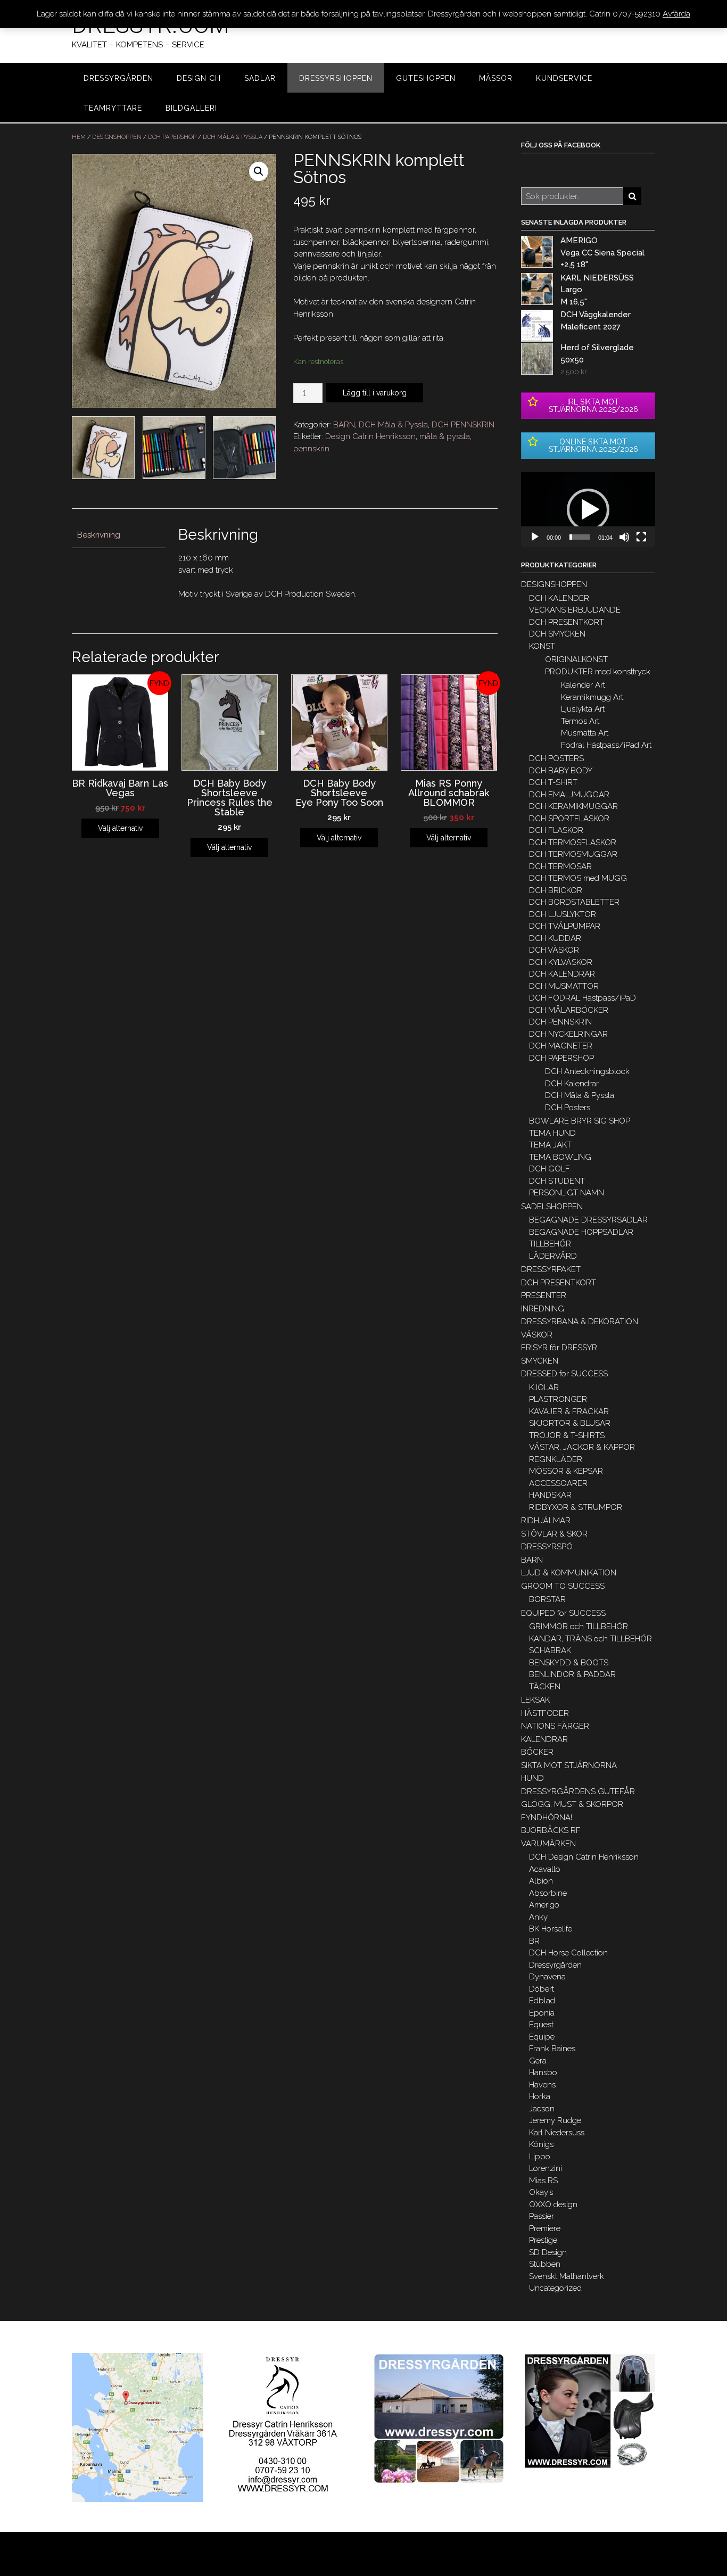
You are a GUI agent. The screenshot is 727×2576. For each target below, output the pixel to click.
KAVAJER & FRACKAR (569, 1411)
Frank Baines (552, 2049)
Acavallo (545, 1869)
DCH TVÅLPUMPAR (565, 926)
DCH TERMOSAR (560, 866)
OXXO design (553, 2205)
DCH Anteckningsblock (587, 1071)
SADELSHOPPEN (552, 1207)
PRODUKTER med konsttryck (598, 672)
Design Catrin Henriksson (370, 436)
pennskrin (311, 449)
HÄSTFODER (545, 1713)
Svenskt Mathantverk (567, 2276)
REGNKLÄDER (556, 1459)
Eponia (542, 2013)
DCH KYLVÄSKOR (561, 962)
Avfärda (676, 14)
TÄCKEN (545, 1687)
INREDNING (543, 1309)
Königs (541, 2144)
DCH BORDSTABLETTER (574, 902)
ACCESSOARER (558, 1483)
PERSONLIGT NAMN (567, 1193)
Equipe (542, 2037)
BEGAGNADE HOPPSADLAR (581, 1232)
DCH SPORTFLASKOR (569, 819)
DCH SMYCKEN (557, 634)
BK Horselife (551, 1929)
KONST (542, 646)
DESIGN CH (199, 78)
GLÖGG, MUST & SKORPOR (572, 1804)
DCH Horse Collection (568, 1953)
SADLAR (260, 78)
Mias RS (543, 2181)
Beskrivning (99, 535)
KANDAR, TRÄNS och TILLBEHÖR (590, 1639)
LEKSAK (535, 1700)
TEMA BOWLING (560, 1157)
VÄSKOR (537, 1335)
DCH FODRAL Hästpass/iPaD (583, 998)
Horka (540, 2096)
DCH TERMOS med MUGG (578, 878)
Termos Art (580, 721)
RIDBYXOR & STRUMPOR (576, 1507)
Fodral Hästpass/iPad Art (606, 745)
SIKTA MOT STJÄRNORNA (569, 1765)
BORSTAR (547, 1599)
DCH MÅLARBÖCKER (569, 1010)
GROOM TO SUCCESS (563, 1586)
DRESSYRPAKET (551, 1269)
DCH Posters (568, 1108)
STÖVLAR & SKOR (554, 1534)
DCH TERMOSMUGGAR (573, 854)
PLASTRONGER (558, 1399)
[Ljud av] (624, 537)
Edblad (542, 2001)
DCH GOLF (550, 1169)
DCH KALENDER (559, 598)
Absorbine (548, 1893)
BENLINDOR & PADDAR (572, 1674)
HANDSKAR (550, 1495)
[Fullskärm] (641, 537)
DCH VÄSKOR (554, 950)
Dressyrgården (555, 1965)
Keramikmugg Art (592, 697)
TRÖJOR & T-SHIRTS (567, 1435)
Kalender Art (583, 685)
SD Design (548, 2252)
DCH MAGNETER (561, 1046)
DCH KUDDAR (555, 938)
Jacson (542, 2109)
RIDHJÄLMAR (546, 1521)
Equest (541, 2025)
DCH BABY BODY (561, 771)
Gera (538, 2061)
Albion (541, 1881)
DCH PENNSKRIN (463, 425)
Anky (538, 1917)
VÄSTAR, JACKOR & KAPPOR (582, 1447)
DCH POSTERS (556, 758)
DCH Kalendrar (572, 1084)
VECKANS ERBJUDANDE (575, 610)
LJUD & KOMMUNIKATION (569, 1573)
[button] (588, 510)
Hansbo (543, 2073)
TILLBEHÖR (550, 1244)
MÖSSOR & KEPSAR (566, 1471)
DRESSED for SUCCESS (564, 1374)
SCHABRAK (550, 1650)
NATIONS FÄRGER (555, 1726)
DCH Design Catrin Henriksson (584, 1857)
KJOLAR (544, 1388)
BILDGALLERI (191, 108)
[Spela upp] (535, 537)
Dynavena (547, 1977)
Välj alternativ (120, 828)
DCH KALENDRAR (562, 974)
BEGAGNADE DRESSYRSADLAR (588, 1220)
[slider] (580, 537)
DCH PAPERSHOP (172, 137)
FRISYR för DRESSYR (559, 1348)
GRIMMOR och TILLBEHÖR (579, 1626)
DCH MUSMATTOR (564, 986)
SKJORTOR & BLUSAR (570, 1423)
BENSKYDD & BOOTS (569, 1663)
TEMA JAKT (550, 1145)
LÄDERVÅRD (553, 1256)
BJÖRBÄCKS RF (551, 1830)
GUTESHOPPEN (426, 78)
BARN (344, 425)
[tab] (119, 535)
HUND (532, 1778)
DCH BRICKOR (556, 890)
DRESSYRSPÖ (547, 1547)
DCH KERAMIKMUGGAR (573, 806)
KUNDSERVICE (564, 78)
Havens (542, 2085)
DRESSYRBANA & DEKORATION (580, 1322)
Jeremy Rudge (555, 2120)
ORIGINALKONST (576, 659)
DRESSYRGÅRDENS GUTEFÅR (578, 1791)
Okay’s (541, 2192)
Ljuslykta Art (583, 709)
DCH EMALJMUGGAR (569, 795)
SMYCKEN (540, 1361)
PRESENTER (544, 1295)
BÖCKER (537, 1752)
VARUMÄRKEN (548, 1844)
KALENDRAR (544, 1739)
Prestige (543, 2240)
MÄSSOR (496, 78)
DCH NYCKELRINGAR (568, 1034)
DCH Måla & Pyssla (233, 137)
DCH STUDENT (557, 1181)
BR (534, 1941)
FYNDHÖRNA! (547, 1818)
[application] (588, 510)
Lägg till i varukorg (375, 393)
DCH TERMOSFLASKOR (573, 843)
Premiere (545, 2228)
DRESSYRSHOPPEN (336, 78)
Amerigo (544, 1905)
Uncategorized (555, 2288)
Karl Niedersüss (557, 2133)
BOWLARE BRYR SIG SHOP (580, 1121)
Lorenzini (546, 2168)
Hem (79, 137)
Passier (542, 2216)
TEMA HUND (552, 1133)
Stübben (545, 2264)
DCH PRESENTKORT (567, 622)
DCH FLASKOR (556, 830)
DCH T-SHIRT (553, 782)
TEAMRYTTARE (113, 108)
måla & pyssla (445, 436)
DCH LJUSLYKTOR (563, 914)
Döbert (542, 1989)
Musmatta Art (585, 733)
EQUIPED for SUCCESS (563, 1613)
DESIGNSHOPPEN (117, 137)
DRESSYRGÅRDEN (118, 78)
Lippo (540, 2157)
